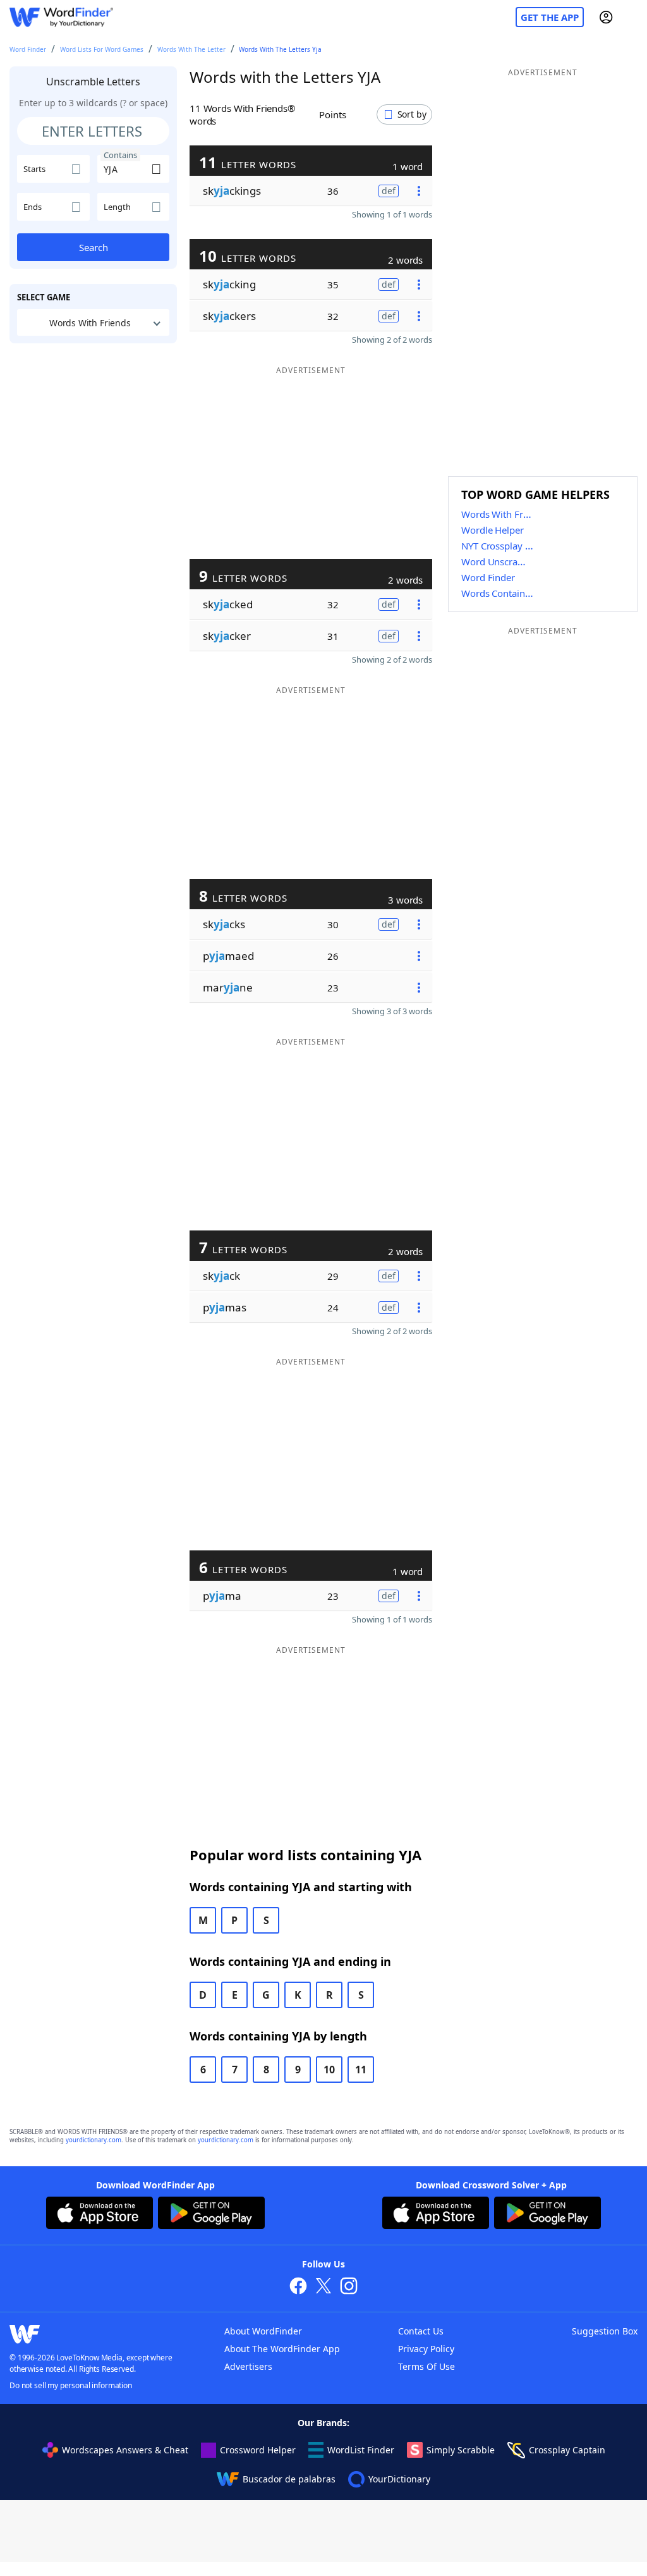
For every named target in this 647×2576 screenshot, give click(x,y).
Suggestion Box (605, 2331)
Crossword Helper (258, 2450)
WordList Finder (361, 2450)
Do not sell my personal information (71, 2385)
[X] (323, 2287)
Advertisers (248, 2366)
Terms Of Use (426, 2366)
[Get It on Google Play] (211, 2214)
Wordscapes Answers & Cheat (125, 2450)
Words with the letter (191, 49)
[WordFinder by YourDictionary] (61, 17)
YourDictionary (399, 2479)
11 (361, 2070)
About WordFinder (263, 2331)
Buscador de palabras (289, 2479)
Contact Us (421, 2331)
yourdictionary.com (94, 2140)
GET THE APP (550, 17)
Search (94, 247)
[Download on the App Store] (100, 2214)
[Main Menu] (632, 17)
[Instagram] (349, 2287)
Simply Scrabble (461, 2450)
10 (329, 2070)
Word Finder (28, 49)
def (389, 191)
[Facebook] (298, 2287)
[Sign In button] (606, 17)
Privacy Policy (426, 2349)
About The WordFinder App (282, 2349)
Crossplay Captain (567, 2450)
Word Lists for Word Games (102, 49)
